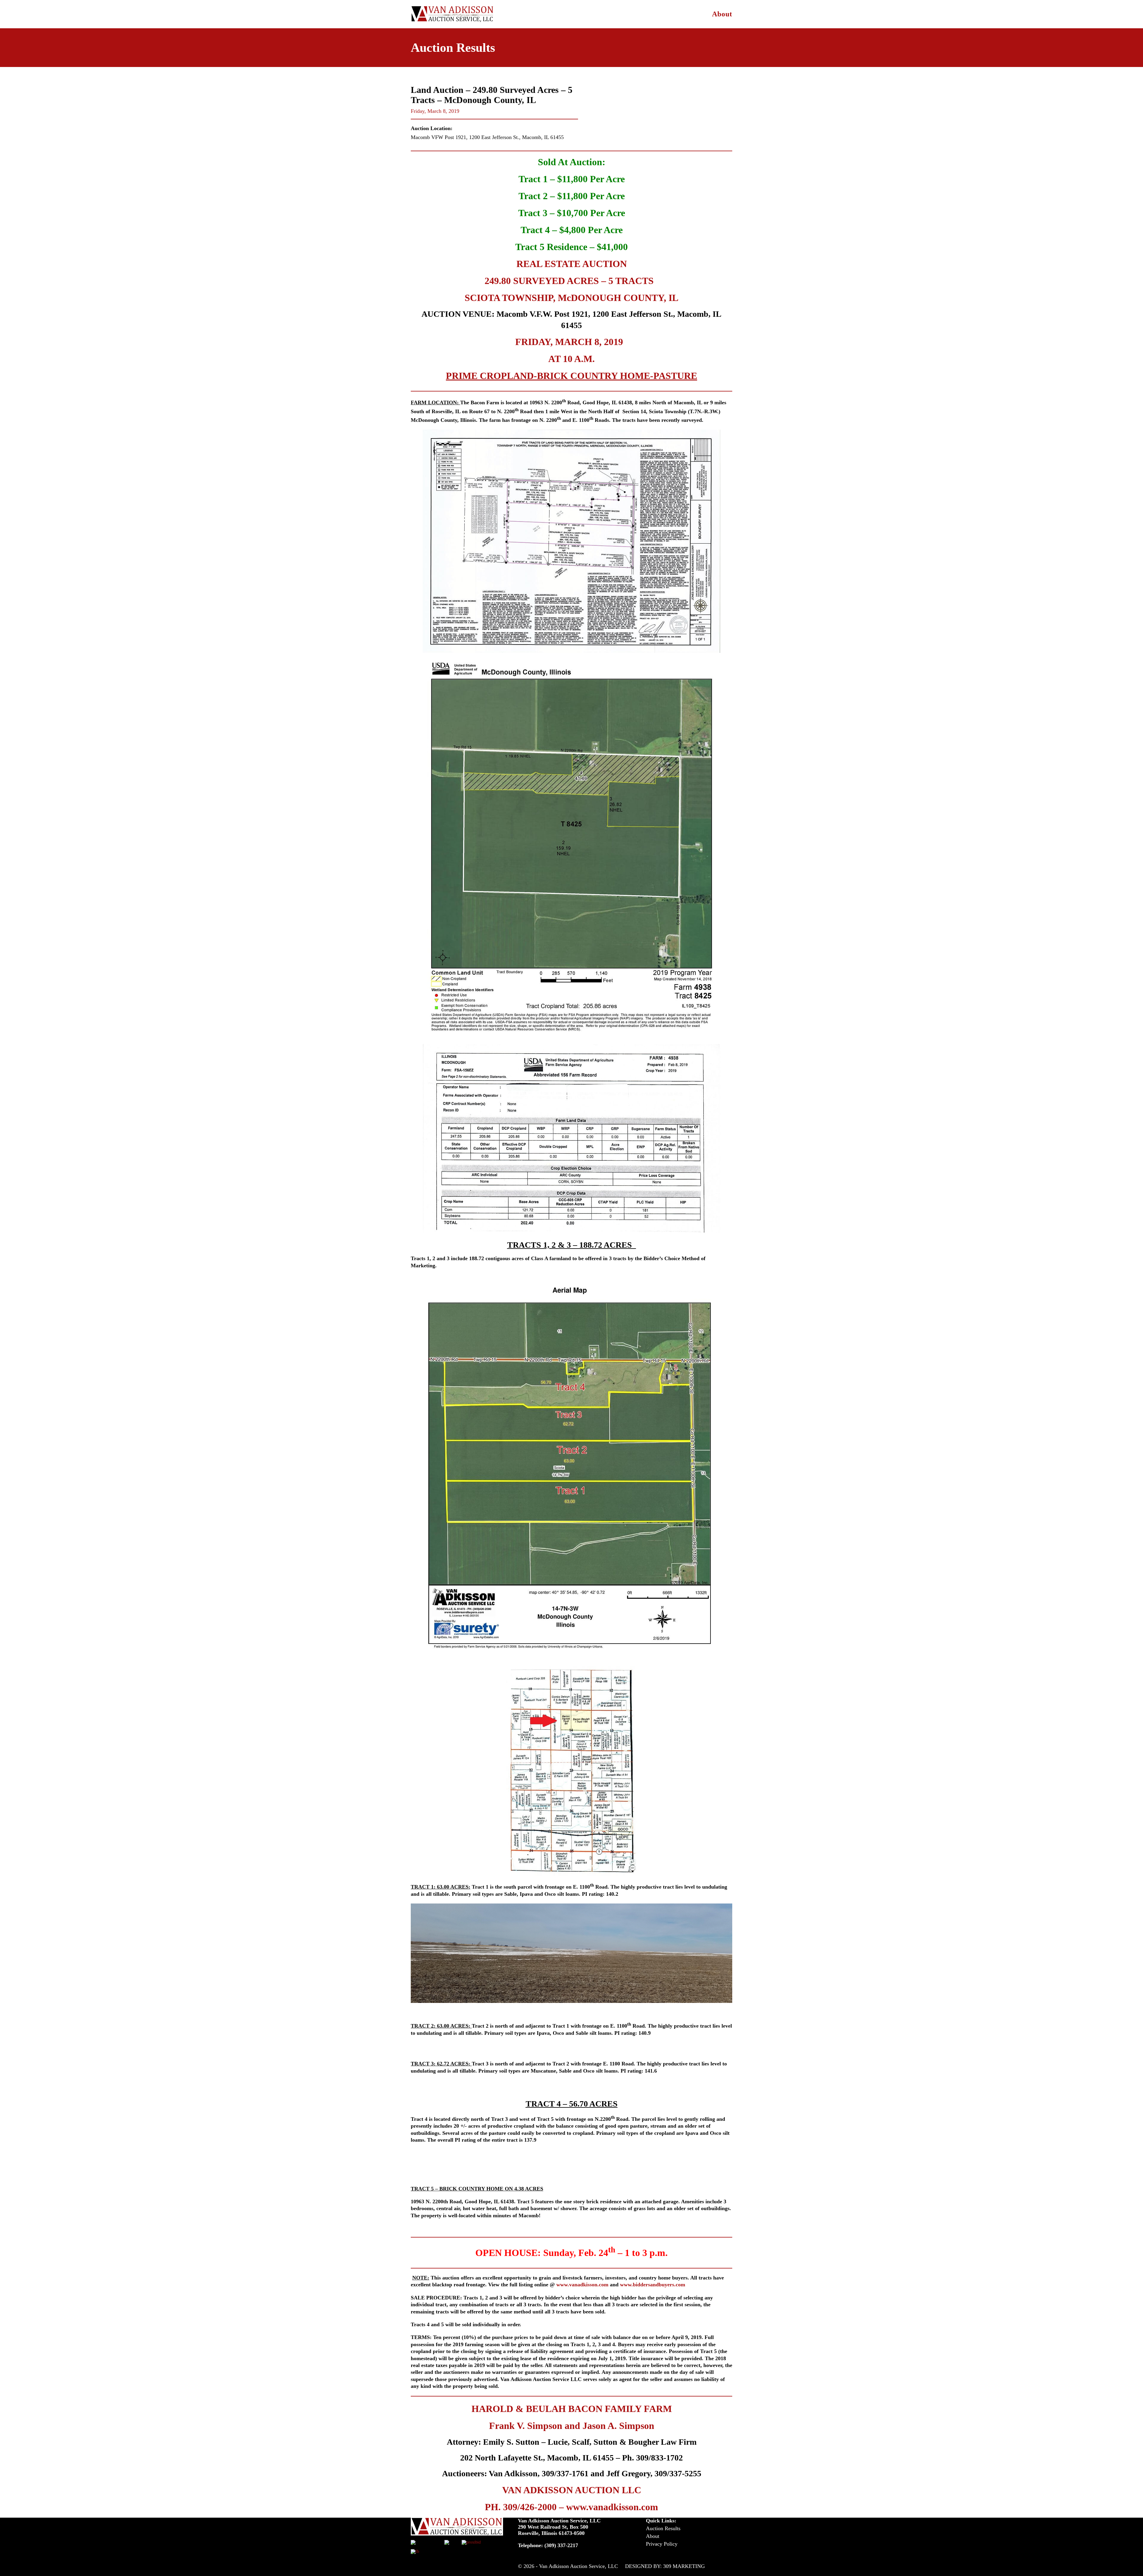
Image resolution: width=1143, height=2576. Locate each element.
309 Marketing (684, 2566)
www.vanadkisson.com (582, 2285)
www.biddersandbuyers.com (653, 2285)
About (722, 14)
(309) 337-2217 (561, 2545)
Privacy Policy (662, 2544)
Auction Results (663, 2528)
